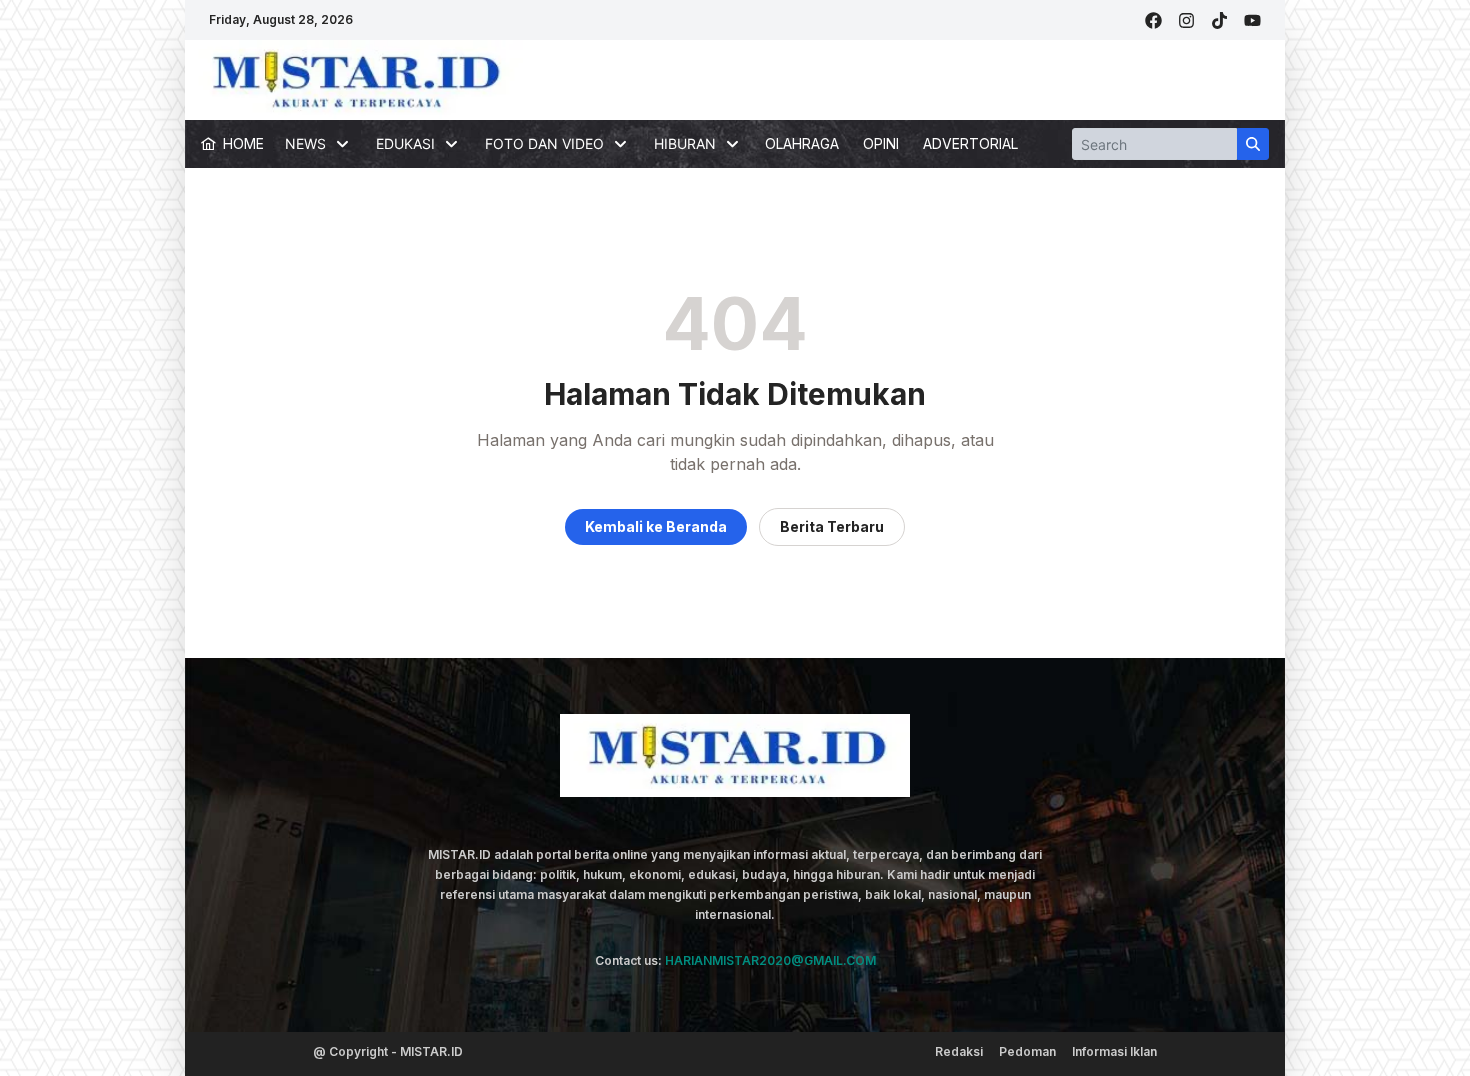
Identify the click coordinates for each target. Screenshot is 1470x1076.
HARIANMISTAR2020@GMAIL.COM (770, 960)
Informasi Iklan (1114, 1051)
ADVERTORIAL (970, 143)
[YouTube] (1252, 20)
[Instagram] (1186, 20)
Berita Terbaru (832, 526)
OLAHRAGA (802, 143)
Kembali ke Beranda (656, 526)
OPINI (881, 143)
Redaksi (959, 1051)
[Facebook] (1153, 20)
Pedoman (1027, 1051)
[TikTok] (1219, 20)
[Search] (1253, 144)
